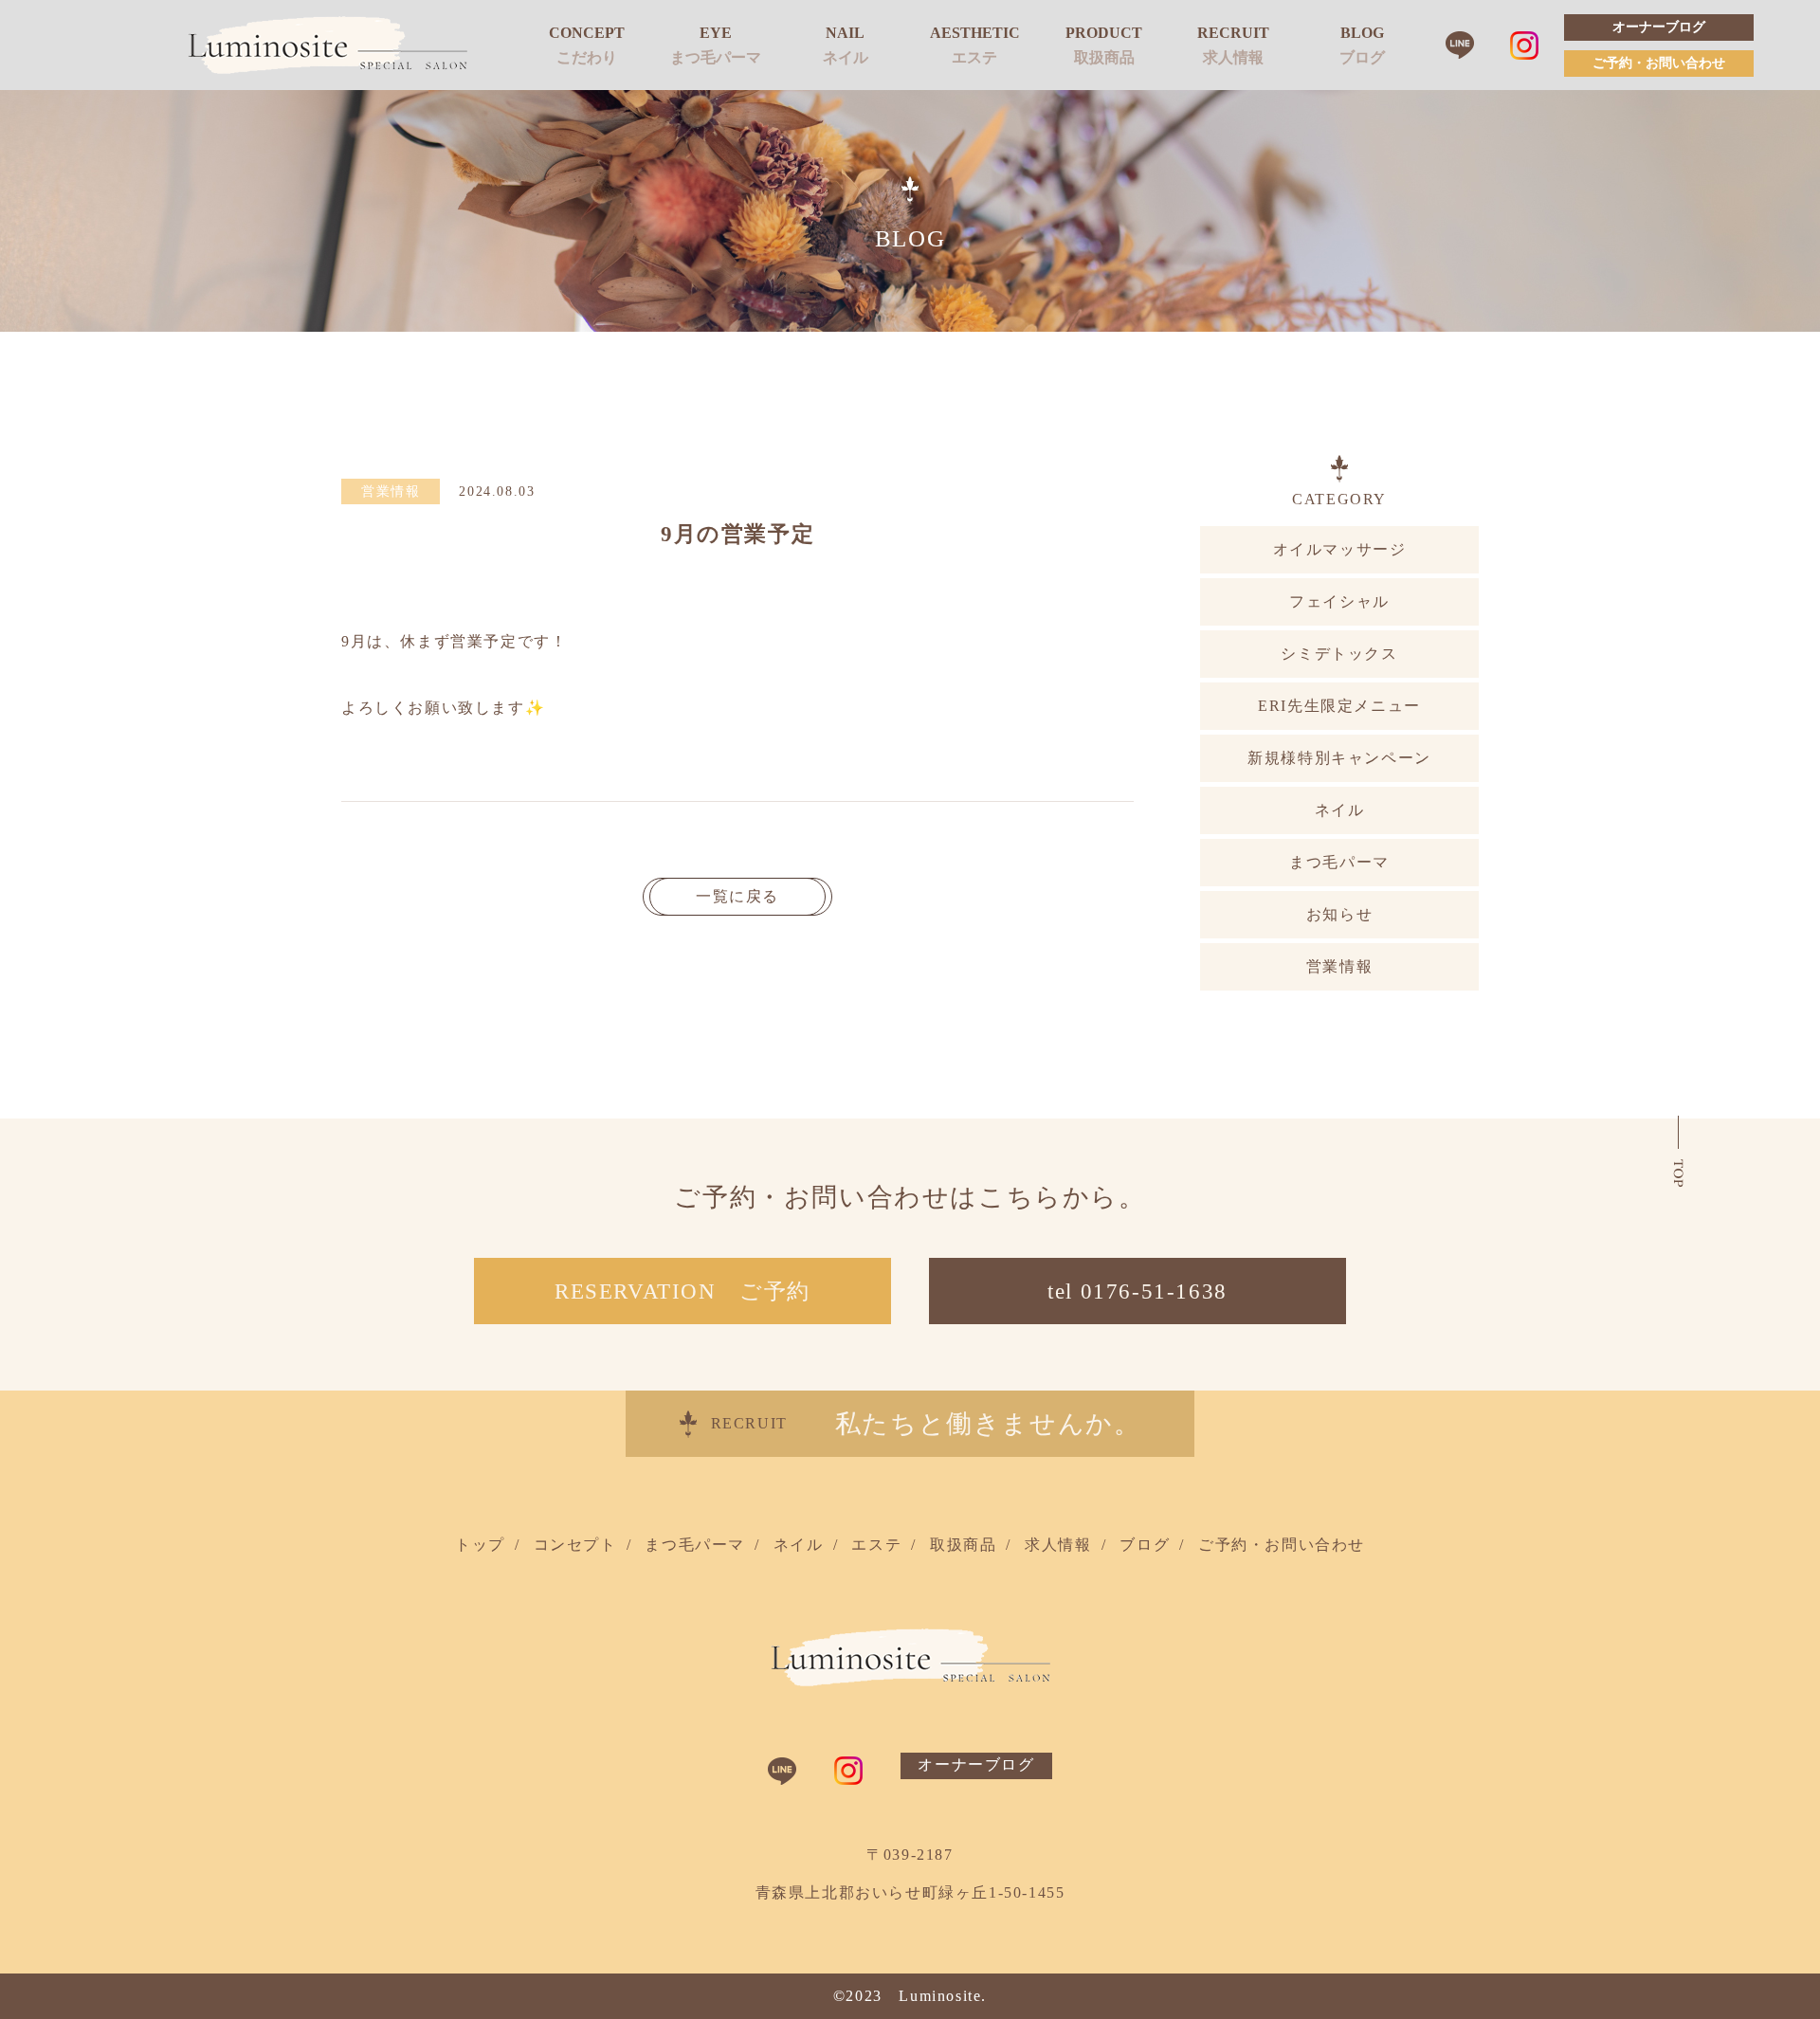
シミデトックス (1339, 654)
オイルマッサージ (1340, 549)
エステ (974, 57)
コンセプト (575, 1545)
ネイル (846, 57)
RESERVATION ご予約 (682, 1291)
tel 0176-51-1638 (1137, 1291)
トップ (480, 1545)
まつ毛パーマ (716, 57)
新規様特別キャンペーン (1339, 758)
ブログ (1362, 57)
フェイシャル (1339, 601)
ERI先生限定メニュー (1339, 706)
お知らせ (1339, 914)
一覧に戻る (737, 896)
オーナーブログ (1659, 27)
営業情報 (1339, 966)
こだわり (587, 57)
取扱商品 (1104, 57)
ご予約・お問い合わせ (1659, 64)
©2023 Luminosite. (910, 1996)
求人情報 (1233, 57)
